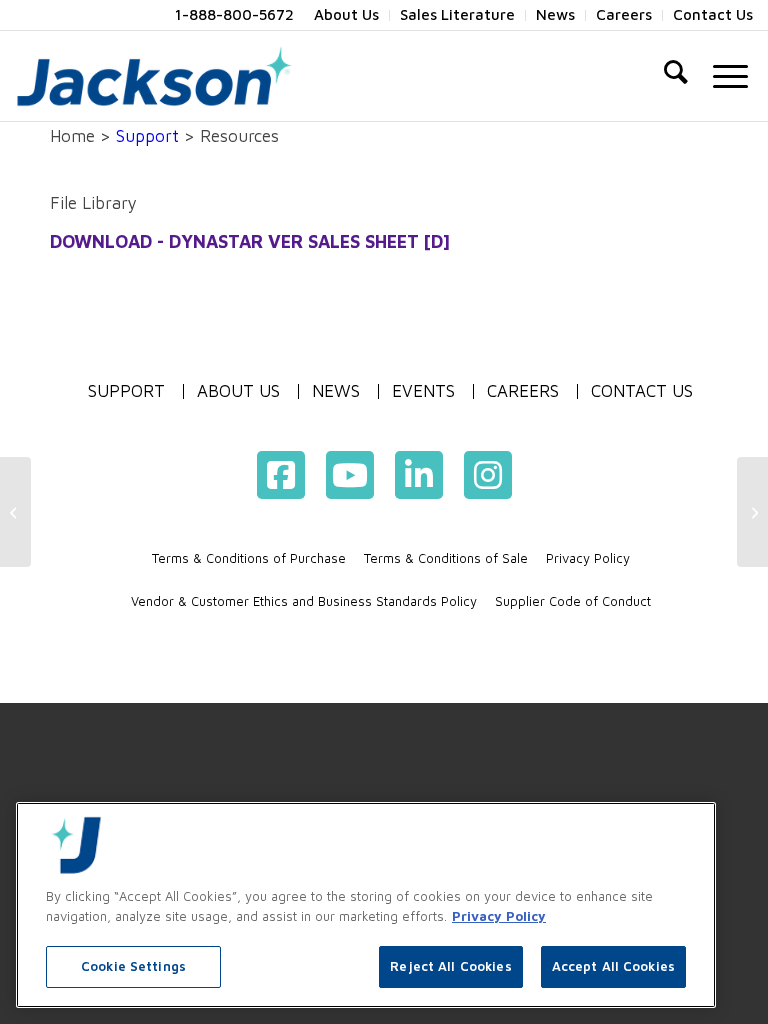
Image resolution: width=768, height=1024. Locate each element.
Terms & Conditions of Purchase (249, 558)
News (336, 391)
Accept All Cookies (613, 966)
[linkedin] (419, 475)
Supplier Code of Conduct (573, 601)
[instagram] (488, 475)
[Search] (675, 76)
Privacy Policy (588, 558)
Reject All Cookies (450, 966)
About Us (238, 391)
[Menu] (730, 76)
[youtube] (350, 475)
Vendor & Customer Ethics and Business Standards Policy (304, 601)
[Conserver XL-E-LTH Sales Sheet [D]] (15, 512)
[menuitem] (347, 15)
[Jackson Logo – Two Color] (154, 76)
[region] (366, 905)
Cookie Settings (133, 966)
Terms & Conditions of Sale (446, 558)
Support (147, 136)
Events (423, 391)
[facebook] (281, 475)
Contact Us (642, 391)
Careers (523, 391)
